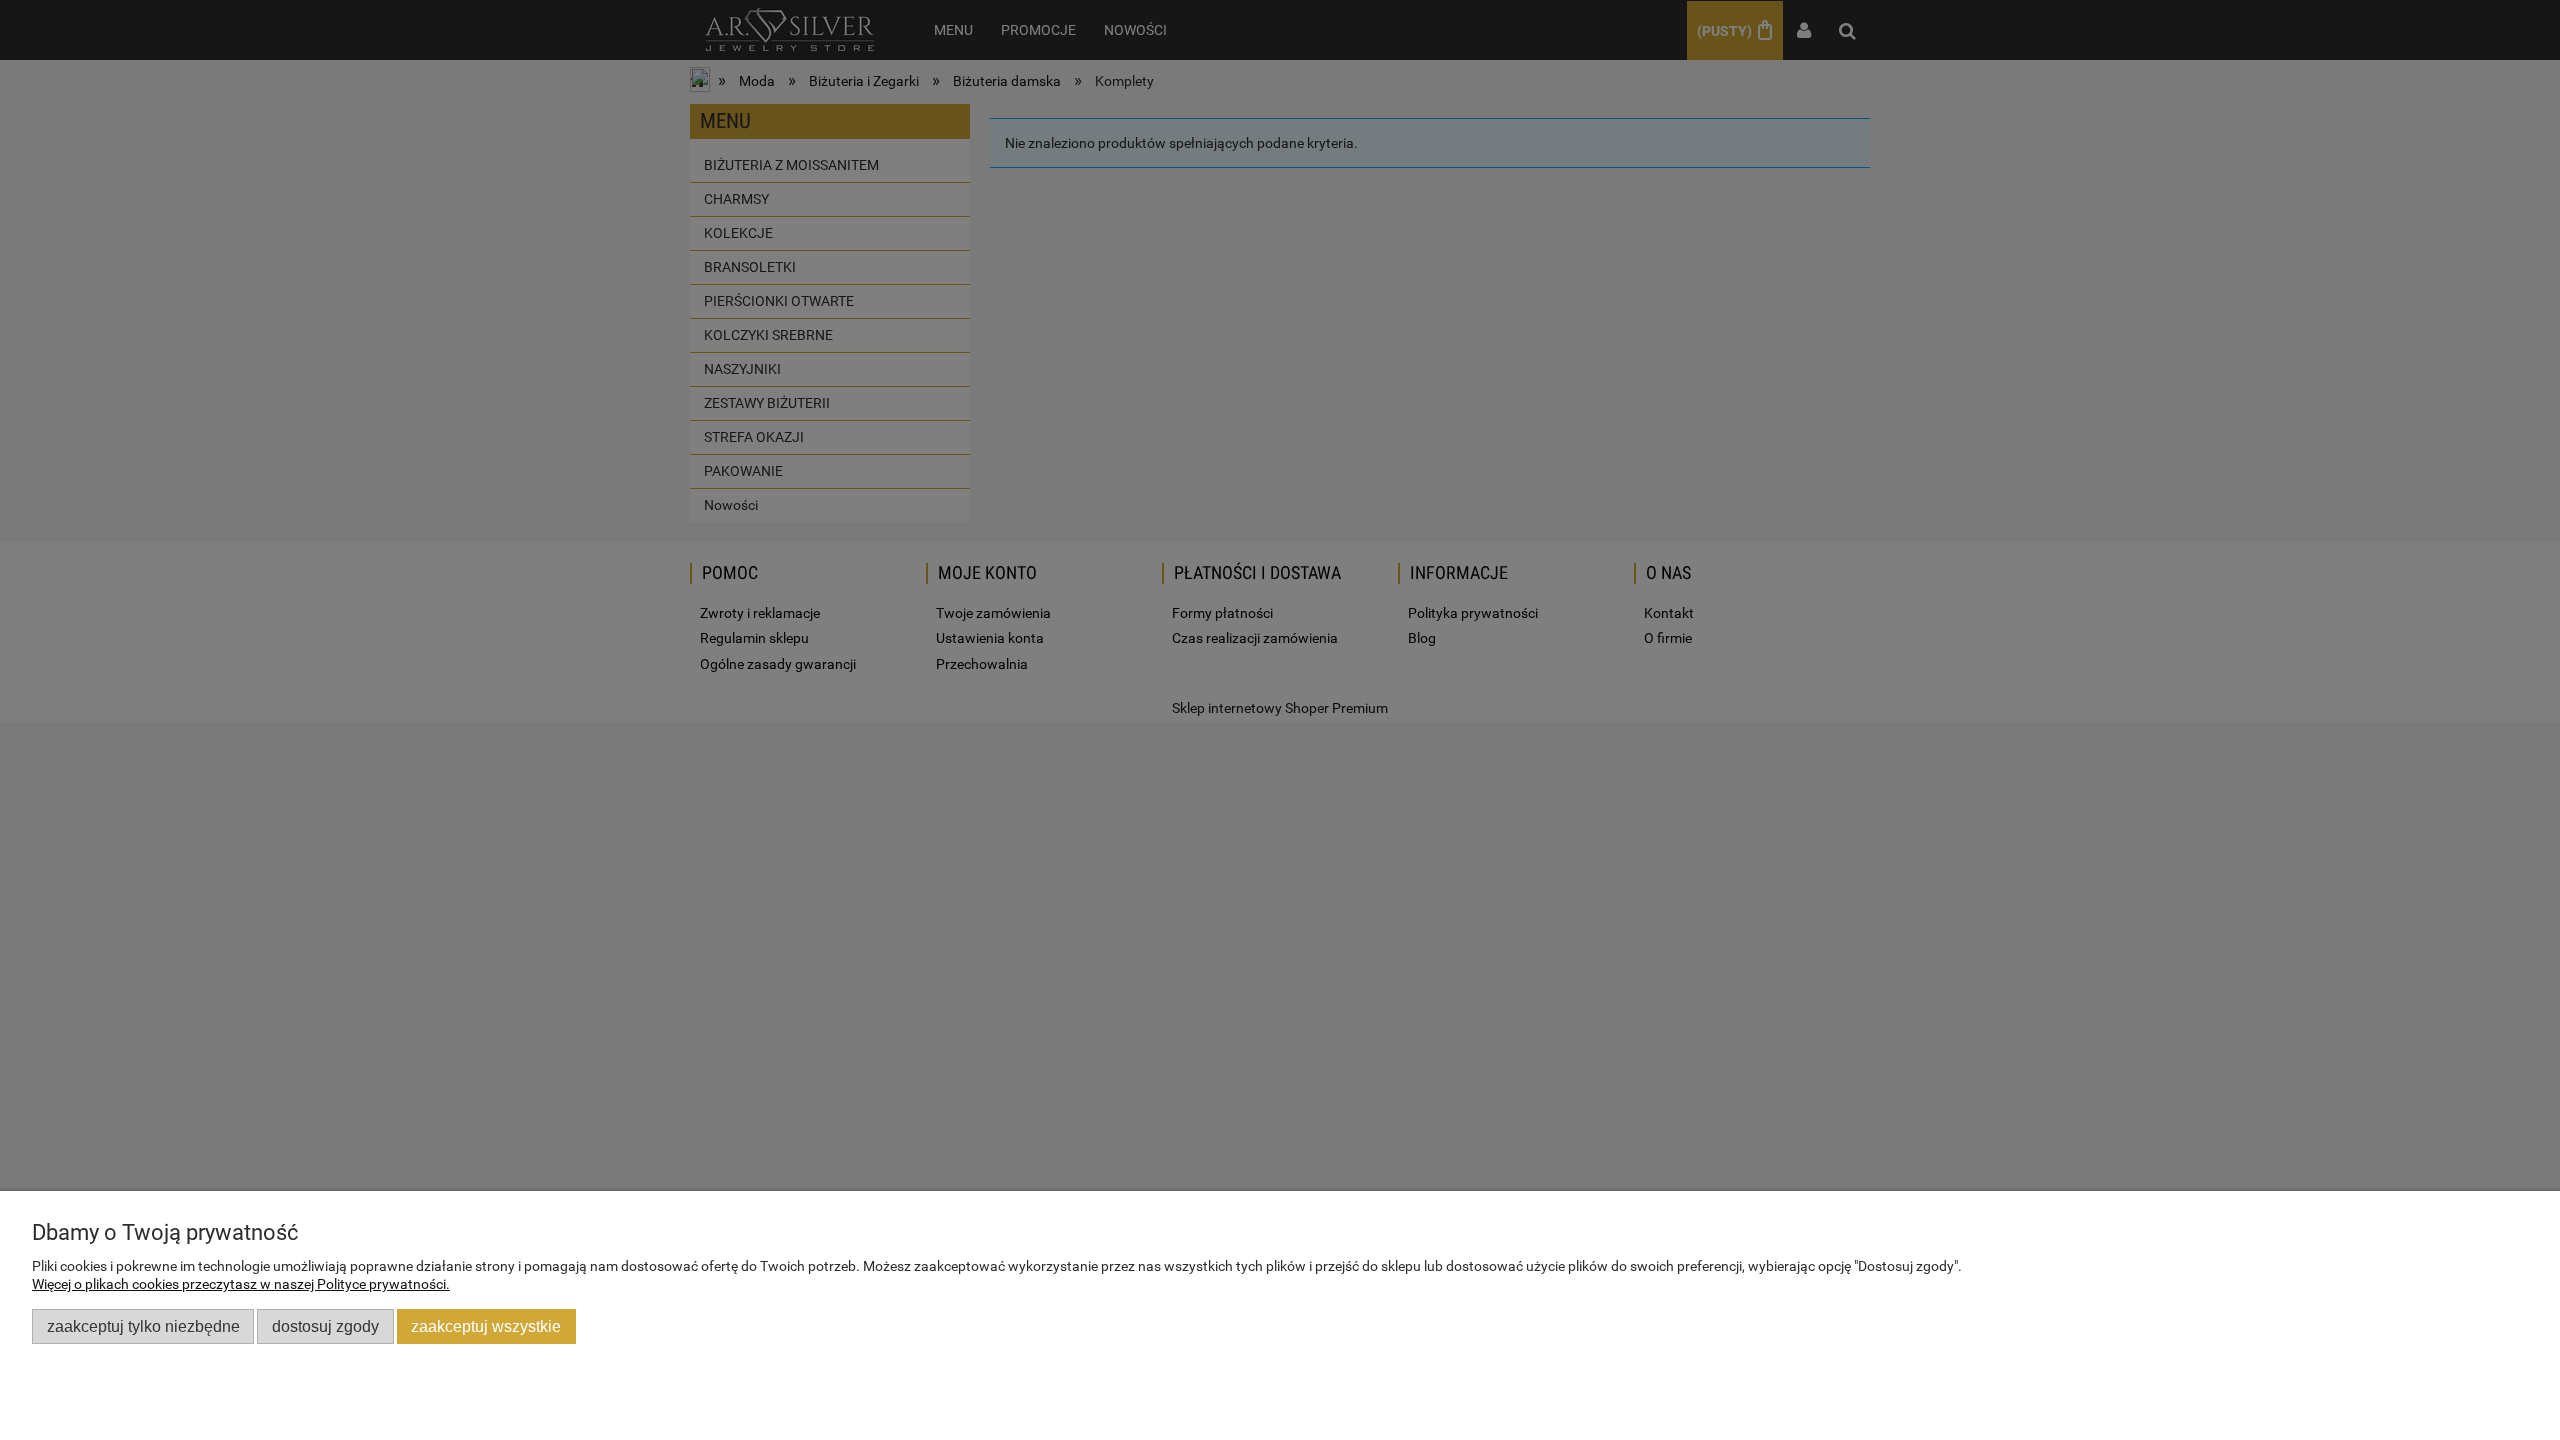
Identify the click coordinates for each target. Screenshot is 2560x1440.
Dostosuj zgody (325, 1326)
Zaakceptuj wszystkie (486, 1326)
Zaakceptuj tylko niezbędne (143, 1326)
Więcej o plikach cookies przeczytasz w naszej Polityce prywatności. (241, 1284)
